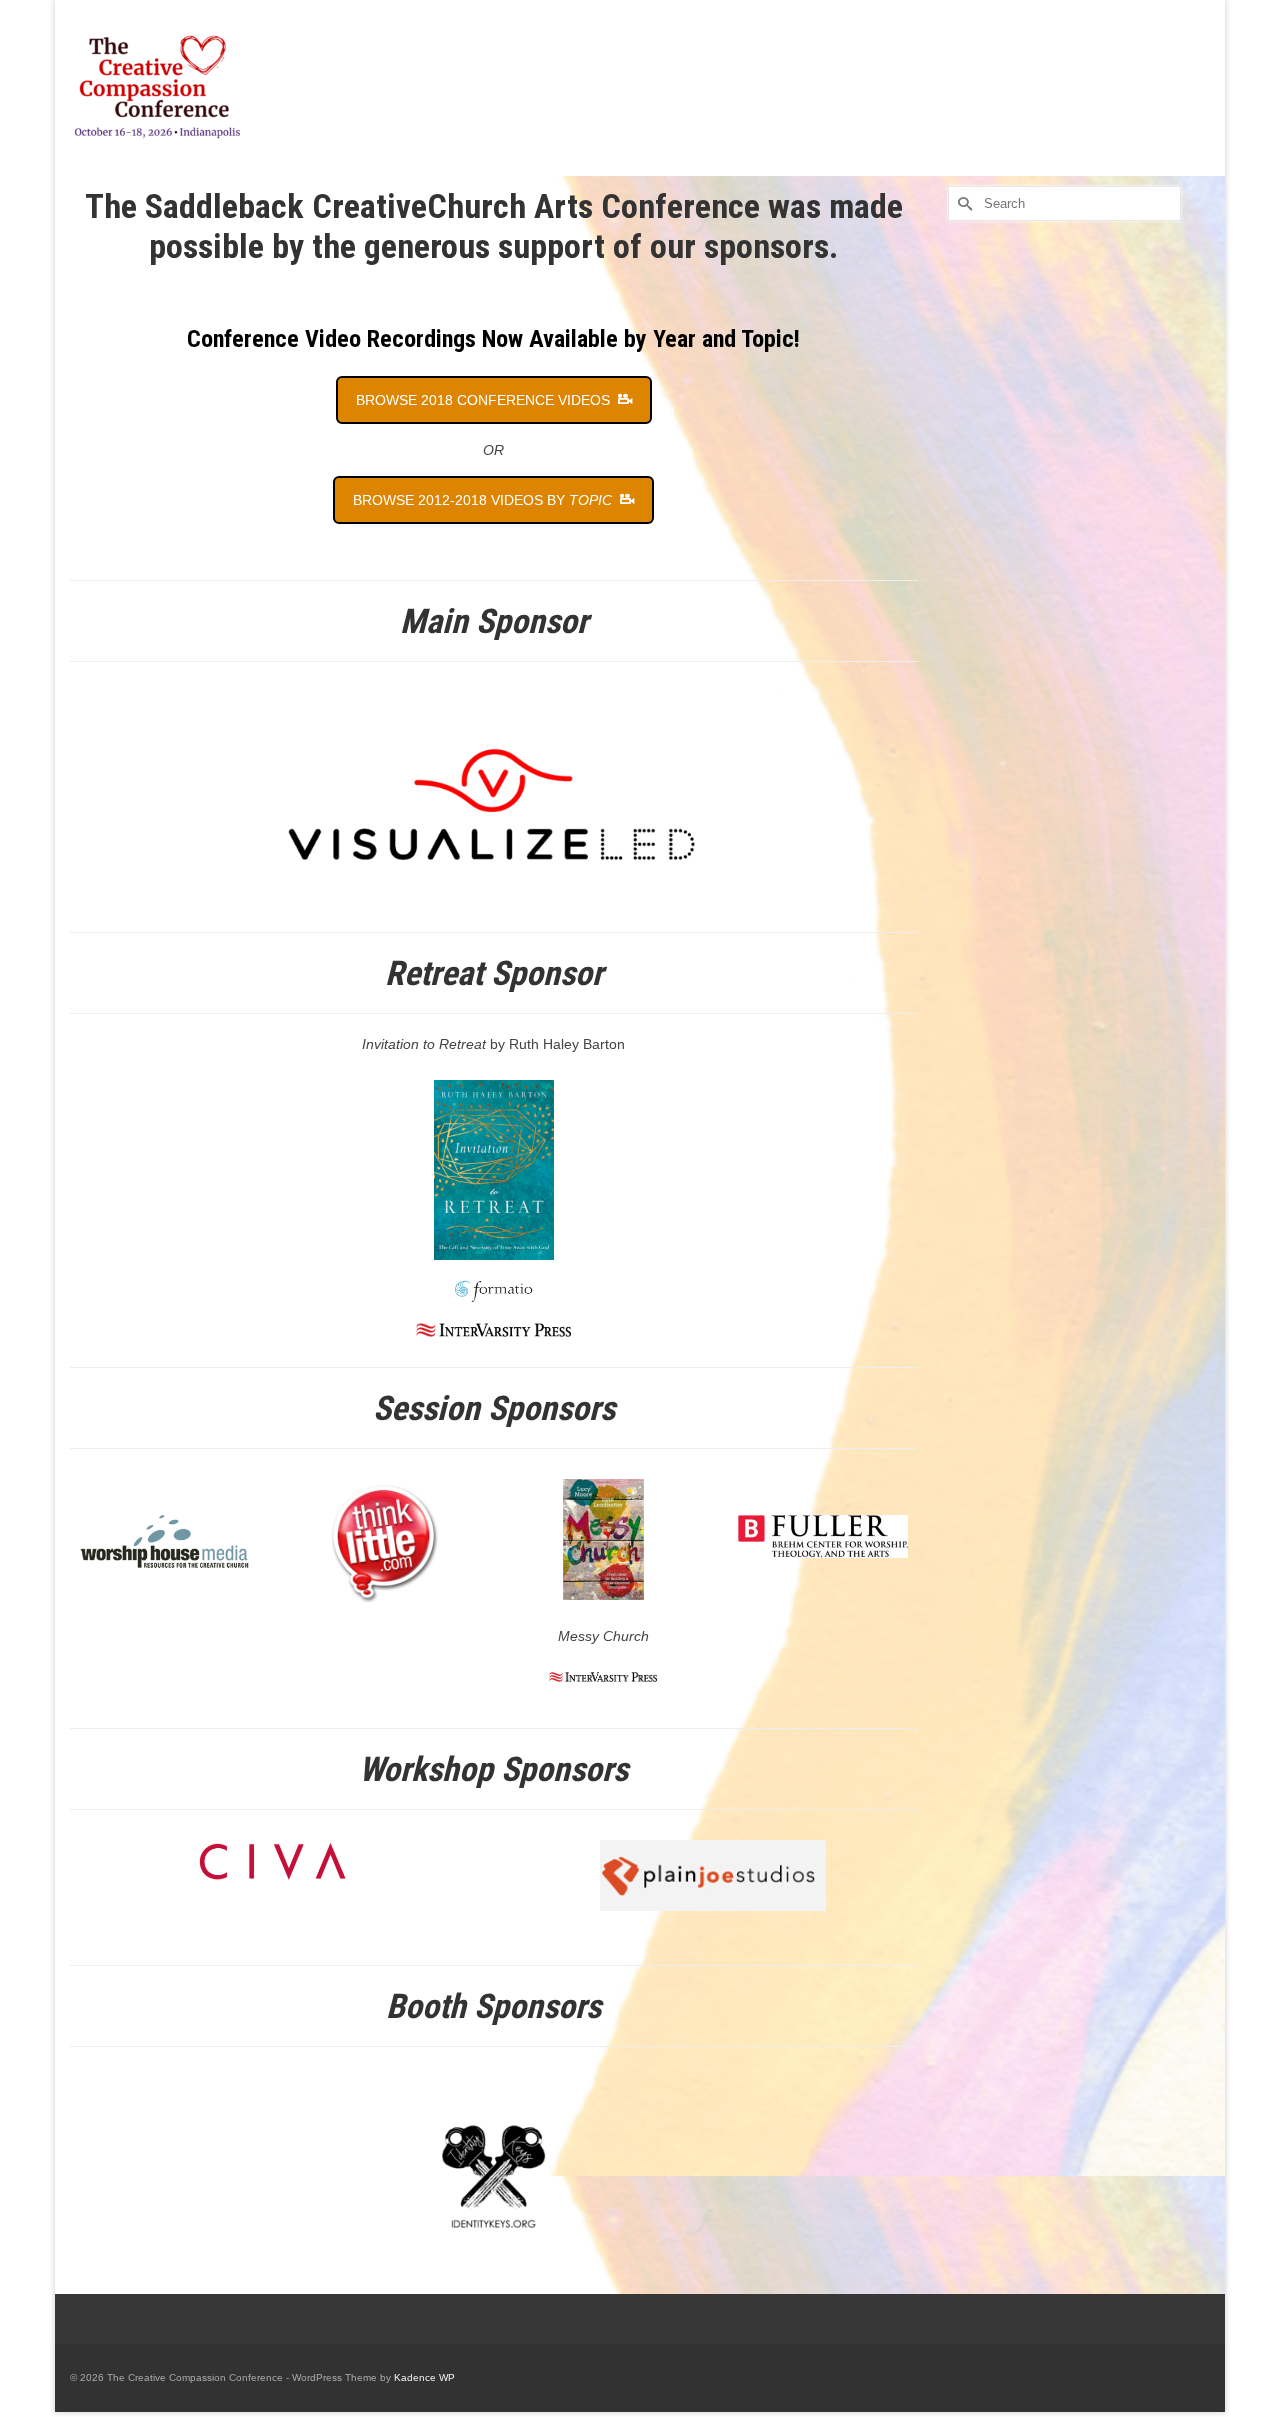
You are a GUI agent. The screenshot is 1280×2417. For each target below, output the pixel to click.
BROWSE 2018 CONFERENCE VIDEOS (485, 400)
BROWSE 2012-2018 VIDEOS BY (482, 500)
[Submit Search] (963, 203)
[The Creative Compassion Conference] (250, 88)
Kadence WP (424, 2377)
